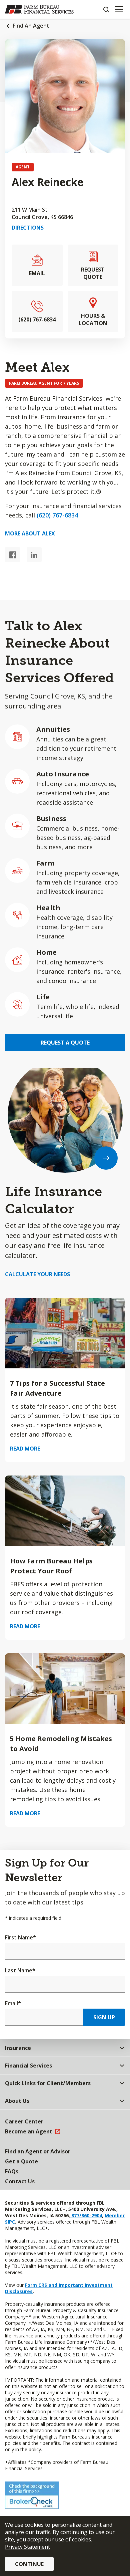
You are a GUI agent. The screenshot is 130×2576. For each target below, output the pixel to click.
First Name (20, 1937)
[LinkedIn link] (34, 555)
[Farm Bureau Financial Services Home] (39, 9)
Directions (28, 228)
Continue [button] (29, 2564)
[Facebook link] (12, 555)
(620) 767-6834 (57, 515)
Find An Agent (31, 26)
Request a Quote (65, 1043)
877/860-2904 (86, 2215)
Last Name (20, 1970)
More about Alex (30, 533)
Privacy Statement (27, 2547)
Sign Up (104, 2017)
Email (13, 2003)
